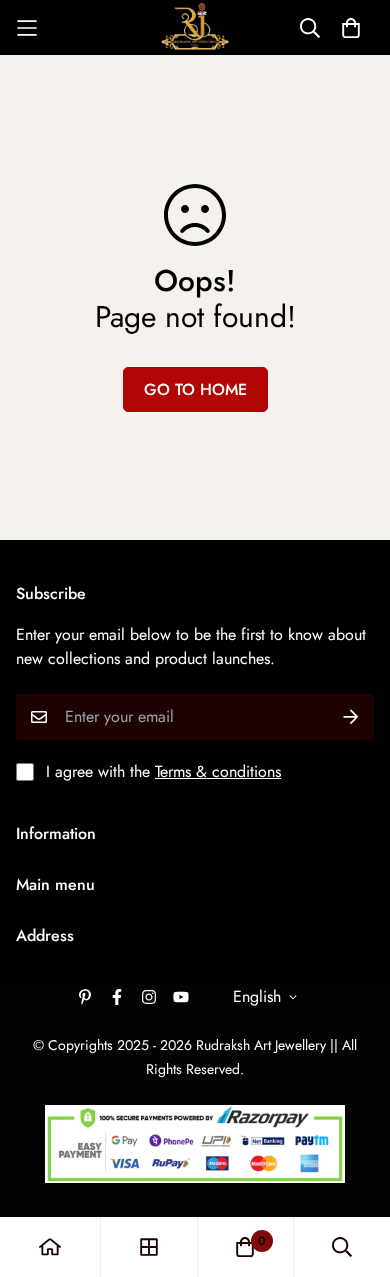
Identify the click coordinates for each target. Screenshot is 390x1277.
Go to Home (195, 389)
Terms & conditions (218, 771)
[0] (245, 1247)
